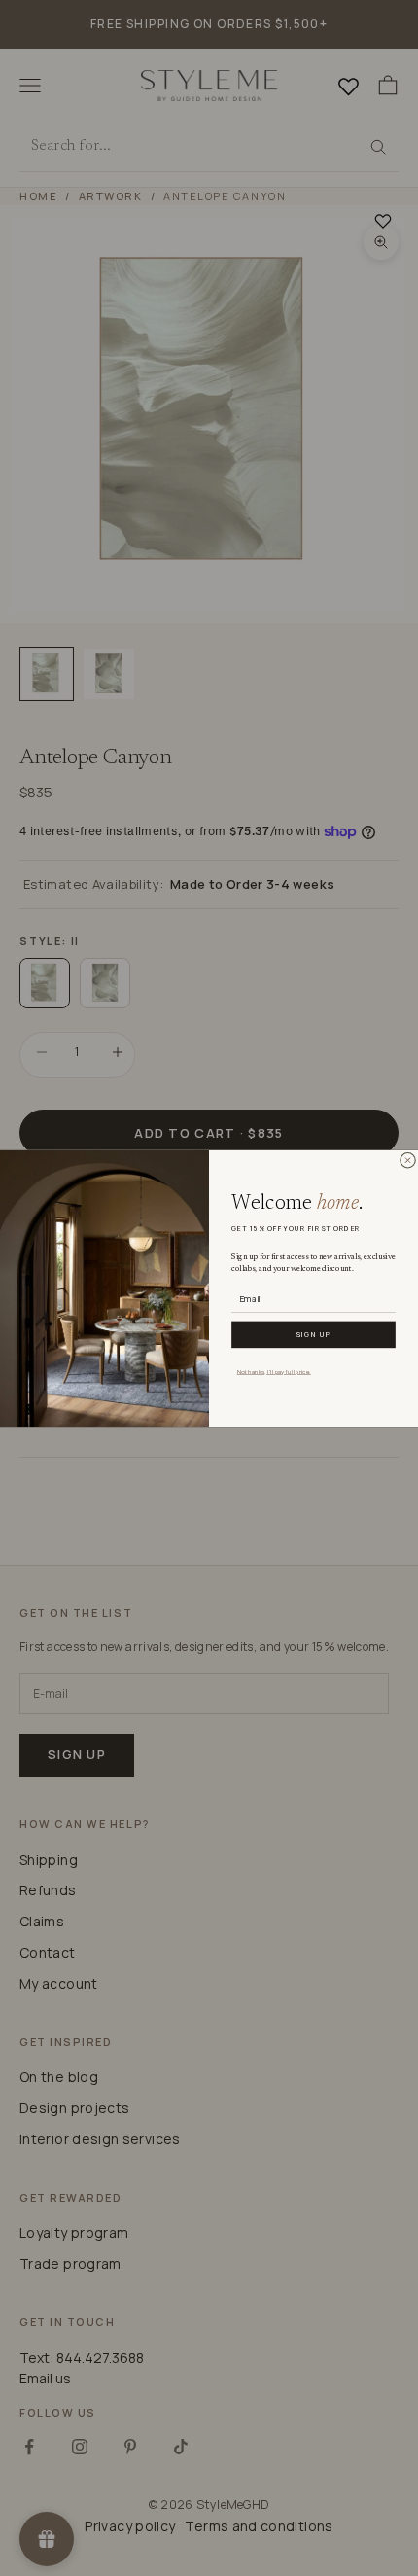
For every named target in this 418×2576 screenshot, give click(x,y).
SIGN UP (313, 1334)
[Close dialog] (407, 1160)
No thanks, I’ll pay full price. (274, 1370)
